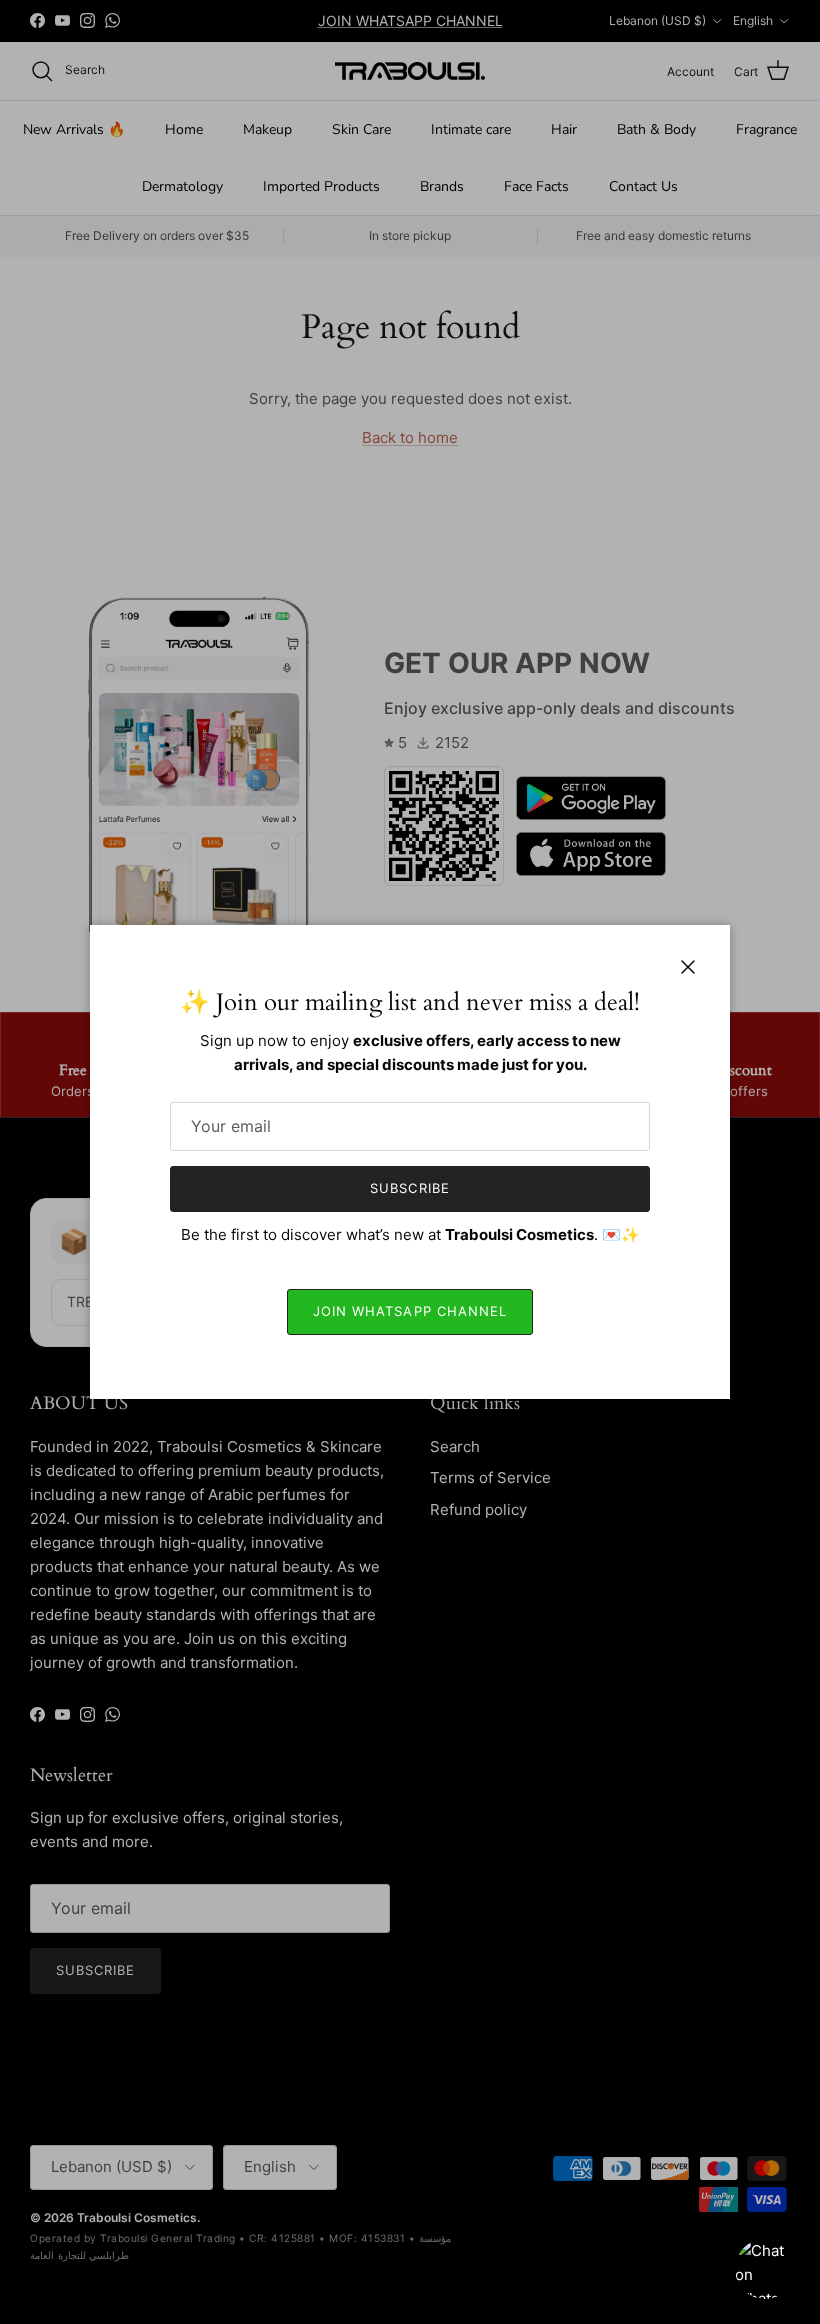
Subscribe (409, 1188)
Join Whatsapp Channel (410, 1311)
